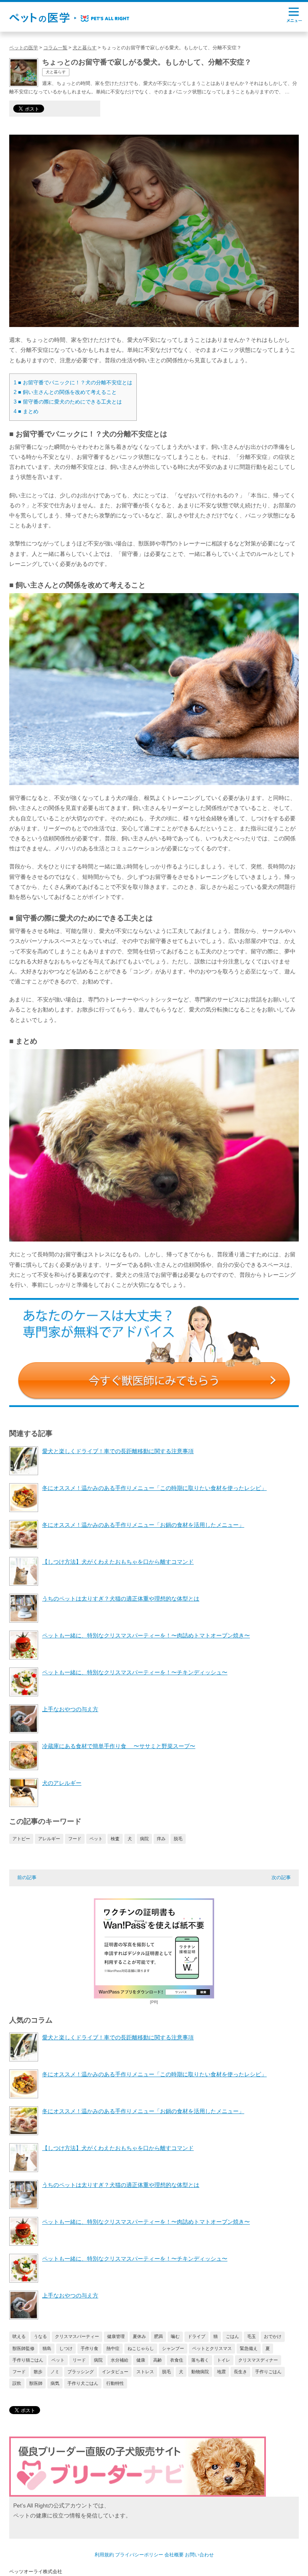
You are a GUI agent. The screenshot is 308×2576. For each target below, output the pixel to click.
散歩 (38, 2372)
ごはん (232, 2336)
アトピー (21, 1839)
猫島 (47, 2348)
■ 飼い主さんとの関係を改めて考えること (65, 392)
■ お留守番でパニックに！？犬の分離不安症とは (73, 383)
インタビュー (115, 2372)
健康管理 (116, 2336)
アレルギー (49, 1839)
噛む (175, 2336)
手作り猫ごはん (28, 2360)
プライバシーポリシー (139, 2555)
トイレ (224, 2360)
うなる (40, 2336)
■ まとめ (26, 411)
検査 (115, 1839)
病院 (144, 1839)
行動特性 (115, 2383)
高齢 (158, 2360)
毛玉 (251, 2336)
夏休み (139, 2336)
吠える (19, 2336)
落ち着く (200, 2360)
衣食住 (177, 2360)
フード (75, 1839)
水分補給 (120, 2360)
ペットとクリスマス (212, 2348)
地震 (221, 2372)
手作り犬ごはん (83, 2383)
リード (79, 2360)
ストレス (145, 2372)
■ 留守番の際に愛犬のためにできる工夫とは (68, 402)
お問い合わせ (199, 2555)
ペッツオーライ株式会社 (36, 2572)
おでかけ (273, 2336)
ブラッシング (81, 2372)
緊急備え (249, 2348)
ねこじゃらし (141, 2348)
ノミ (55, 2372)
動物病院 (200, 2372)
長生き (240, 2372)
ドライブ (197, 2336)
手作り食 (89, 2348)
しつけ (66, 2348)
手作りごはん (268, 2372)
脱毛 (178, 1839)
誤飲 (17, 2383)
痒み (161, 1839)
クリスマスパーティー (77, 2336)
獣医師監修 (23, 2348)
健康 (141, 2360)
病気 (55, 2383)
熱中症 (113, 2348)
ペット (96, 1839)
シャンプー (173, 2348)
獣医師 (36, 2383)
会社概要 (174, 2555)
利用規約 (104, 2555)
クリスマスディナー (258, 2360)
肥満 (158, 2336)
